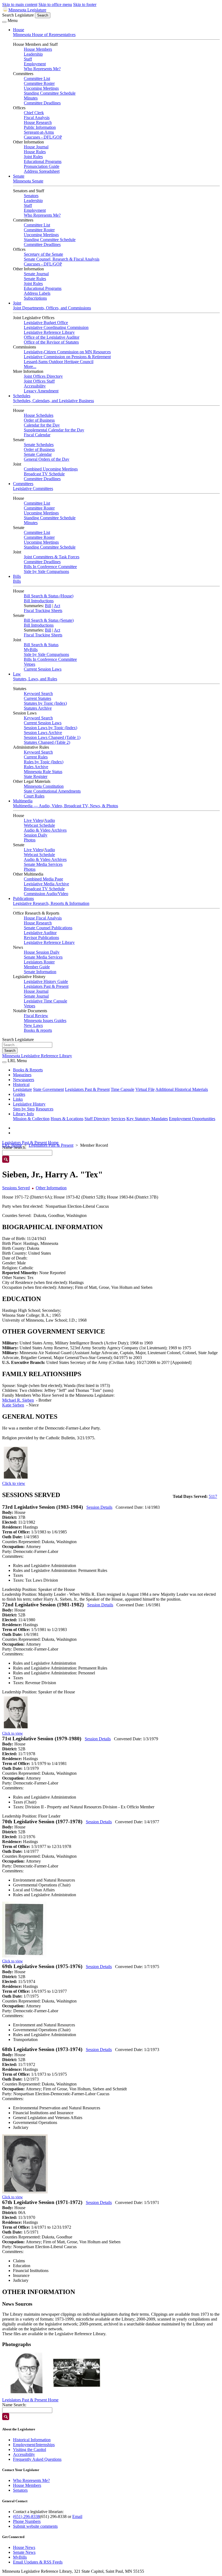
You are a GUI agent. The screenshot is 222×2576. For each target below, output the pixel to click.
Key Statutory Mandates (147, 1119)
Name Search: (14, 2405)
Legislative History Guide (46, 981)
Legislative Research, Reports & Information (51, 903)
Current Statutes (37, 698)
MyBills (31, 650)
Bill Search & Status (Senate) (49, 620)
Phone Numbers (27, 2521)
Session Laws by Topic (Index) (50, 728)
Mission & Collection (31, 1119)
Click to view (14, 1483)
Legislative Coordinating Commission (56, 327)
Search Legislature (18, 15)
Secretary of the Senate (43, 254)
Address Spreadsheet (42, 171)
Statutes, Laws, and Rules (35, 679)
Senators (31, 196)
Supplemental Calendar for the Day (54, 430)
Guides (19, 1094)
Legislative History (29, 1104)
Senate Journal (36, 274)
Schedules (22, 396)
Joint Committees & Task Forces (52, 557)
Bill (48, 606)
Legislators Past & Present (46, 986)
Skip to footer (85, 4)
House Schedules (39, 415)
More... (30, 366)
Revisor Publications (41, 938)
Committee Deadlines (42, 103)
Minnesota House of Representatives (44, 35)
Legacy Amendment (41, 391)
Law (17, 674)
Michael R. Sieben (18, 1400)
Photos (30, 840)
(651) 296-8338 (26, 2516)
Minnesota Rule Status (43, 772)
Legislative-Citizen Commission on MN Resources (67, 352)
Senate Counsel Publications (48, 928)
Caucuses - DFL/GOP (43, 137)
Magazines (22, 1075)
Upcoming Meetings (41, 88)
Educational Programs (43, 161)
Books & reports (38, 1030)
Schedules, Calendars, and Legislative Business (53, 401)
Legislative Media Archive (46, 884)
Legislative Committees (33, 488)
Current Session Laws (43, 669)
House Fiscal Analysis (43, 918)
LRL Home (12, 1145)
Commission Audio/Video (46, 894)
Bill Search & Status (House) (49, 596)
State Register (36, 776)
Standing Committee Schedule (50, 93)
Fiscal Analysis (37, 118)
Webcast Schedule (39, 825)
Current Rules (36, 757)
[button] (27, 2373)
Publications (23, 898)
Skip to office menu (55, 4)
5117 (213, 1496)
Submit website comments (35, 2526)
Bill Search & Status (41, 645)
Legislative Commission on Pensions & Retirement (67, 357)
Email (77, 2516)
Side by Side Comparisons (46, 571)
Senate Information (40, 972)
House (19, 30)
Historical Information (32, 2440)
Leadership (33, 54)
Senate (19, 176)
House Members (38, 49)
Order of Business (39, 420)
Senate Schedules (39, 445)
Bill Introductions (39, 601)
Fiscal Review (36, 1016)
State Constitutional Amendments (52, 791)
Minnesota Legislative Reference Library (37, 1056)
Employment (35, 64)
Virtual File (145, 1089)
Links (18, 1099)
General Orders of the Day (47, 459)
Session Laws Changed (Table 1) (52, 737)
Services (118, 1119)
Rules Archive (36, 767)
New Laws (33, 1025)
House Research (38, 122)
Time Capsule (123, 1089)
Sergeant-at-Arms (39, 132)
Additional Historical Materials (182, 1089)
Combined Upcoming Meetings (51, 469)
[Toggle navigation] (4, 22)
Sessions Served (16, 1188)
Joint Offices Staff (39, 381)
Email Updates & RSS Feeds (38, 2562)
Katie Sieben (13, 1405)
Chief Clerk (34, 113)
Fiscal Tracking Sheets (43, 611)
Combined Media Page (43, 879)
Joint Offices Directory (43, 376)
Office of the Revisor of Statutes (51, 342)
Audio (50, 820)
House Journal (36, 147)
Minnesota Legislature (27, 10)
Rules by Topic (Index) (44, 762)
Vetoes (30, 664)
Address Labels (37, 293)
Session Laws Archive (43, 733)
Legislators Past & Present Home (30, 1143)
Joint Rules (33, 157)
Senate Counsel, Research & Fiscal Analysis (62, 259)
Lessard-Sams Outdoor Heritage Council (59, 362)
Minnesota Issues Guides (45, 1021)
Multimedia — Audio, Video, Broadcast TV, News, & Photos (66, 806)
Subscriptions (35, 298)
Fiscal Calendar (37, 435)
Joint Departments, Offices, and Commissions (52, 308)
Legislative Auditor (40, 933)
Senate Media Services (43, 864)
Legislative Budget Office (46, 323)
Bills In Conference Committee (50, 567)
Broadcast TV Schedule (44, 474)
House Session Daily (42, 952)
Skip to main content (20, 4)
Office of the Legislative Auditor (52, 337)
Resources (45, 1109)
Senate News (24, 2552)
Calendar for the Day (42, 425)
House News (24, 2547)
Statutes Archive (38, 708)
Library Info (23, 1114)
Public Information (40, 127)
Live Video (33, 820)
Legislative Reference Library (49, 332)
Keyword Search (38, 693)
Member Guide (37, 967)
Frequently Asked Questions (37, 2459)
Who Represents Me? (42, 69)
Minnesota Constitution (44, 786)
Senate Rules (35, 279)
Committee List (37, 79)
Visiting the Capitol (30, 2450)
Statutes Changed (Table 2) (47, 742)
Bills (17, 576)
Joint (17, 303)
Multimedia (23, 801)
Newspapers (24, 1080)
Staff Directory (97, 1119)
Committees (23, 484)
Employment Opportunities (192, 1119)
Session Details (99, 1507)
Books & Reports (28, 1070)
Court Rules (34, 796)
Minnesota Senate (28, 181)
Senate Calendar (38, 454)
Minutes (31, 98)
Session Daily (36, 835)
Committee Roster (39, 83)
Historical (21, 1084)
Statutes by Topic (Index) (45, 703)
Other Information (51, 1188)
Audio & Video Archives (45, 830)
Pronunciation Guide (42, 166)
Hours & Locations (67, 1119)
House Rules (35, 152)
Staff (28, 59)
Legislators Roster (39, 962)
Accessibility (35, 386)
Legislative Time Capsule (45, 1001)
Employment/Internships (34, 2445)
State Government (48, 1089)
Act (57, 606)
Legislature (22, 1089)
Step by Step (24, 1109)
